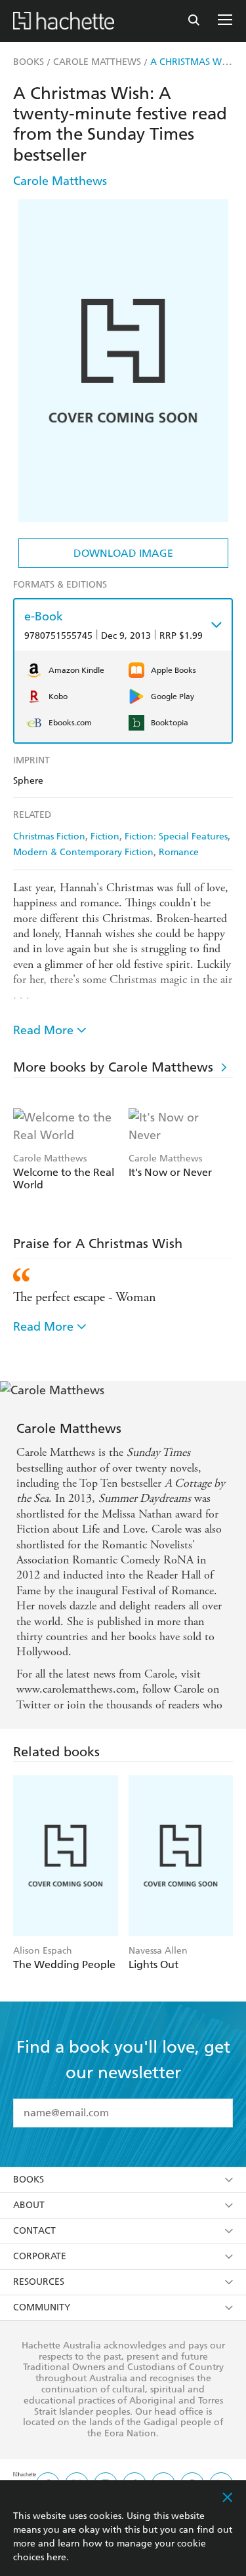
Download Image (123, 553)
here (56, 2557)
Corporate (40, 2254)
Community (42, 2305)
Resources (39, 2280)
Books (29, 2178)
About (29, 2203)
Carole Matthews (60, 181)
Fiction (105, 836)
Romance (179, 852)
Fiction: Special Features (176, 836)
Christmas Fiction (49, 836)
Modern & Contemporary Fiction (83, 852)
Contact (34, 2229)
